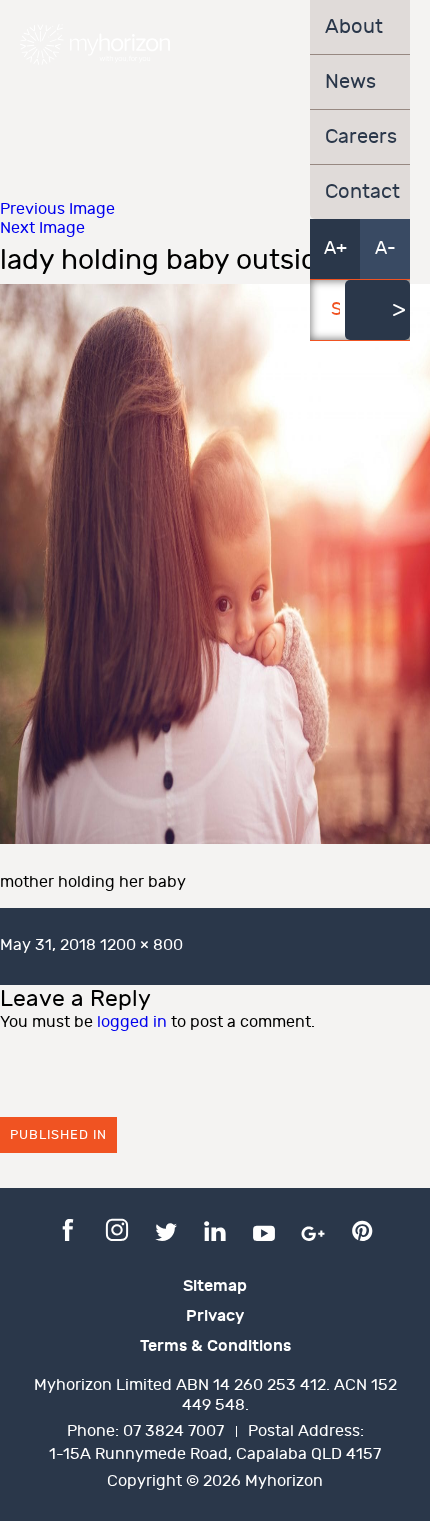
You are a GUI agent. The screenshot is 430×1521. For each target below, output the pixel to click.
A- (385, 248)
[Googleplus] (313, 1229)
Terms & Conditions (215, 1346)
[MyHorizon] (95, 44)
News (350, 82)
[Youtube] (264, 1229)
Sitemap (215, 1286)
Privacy (215, 1316)
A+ (335, 248)
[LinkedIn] (215, 1229)
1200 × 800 (141, 945)
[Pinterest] (362, 1229)
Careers (360, 137)
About (354, 27)
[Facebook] (68, 1229)
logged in (132, 1022)
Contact (360, 192)
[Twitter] (166, 1229)
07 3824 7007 (173, 1431)
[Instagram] (117, 1229)
